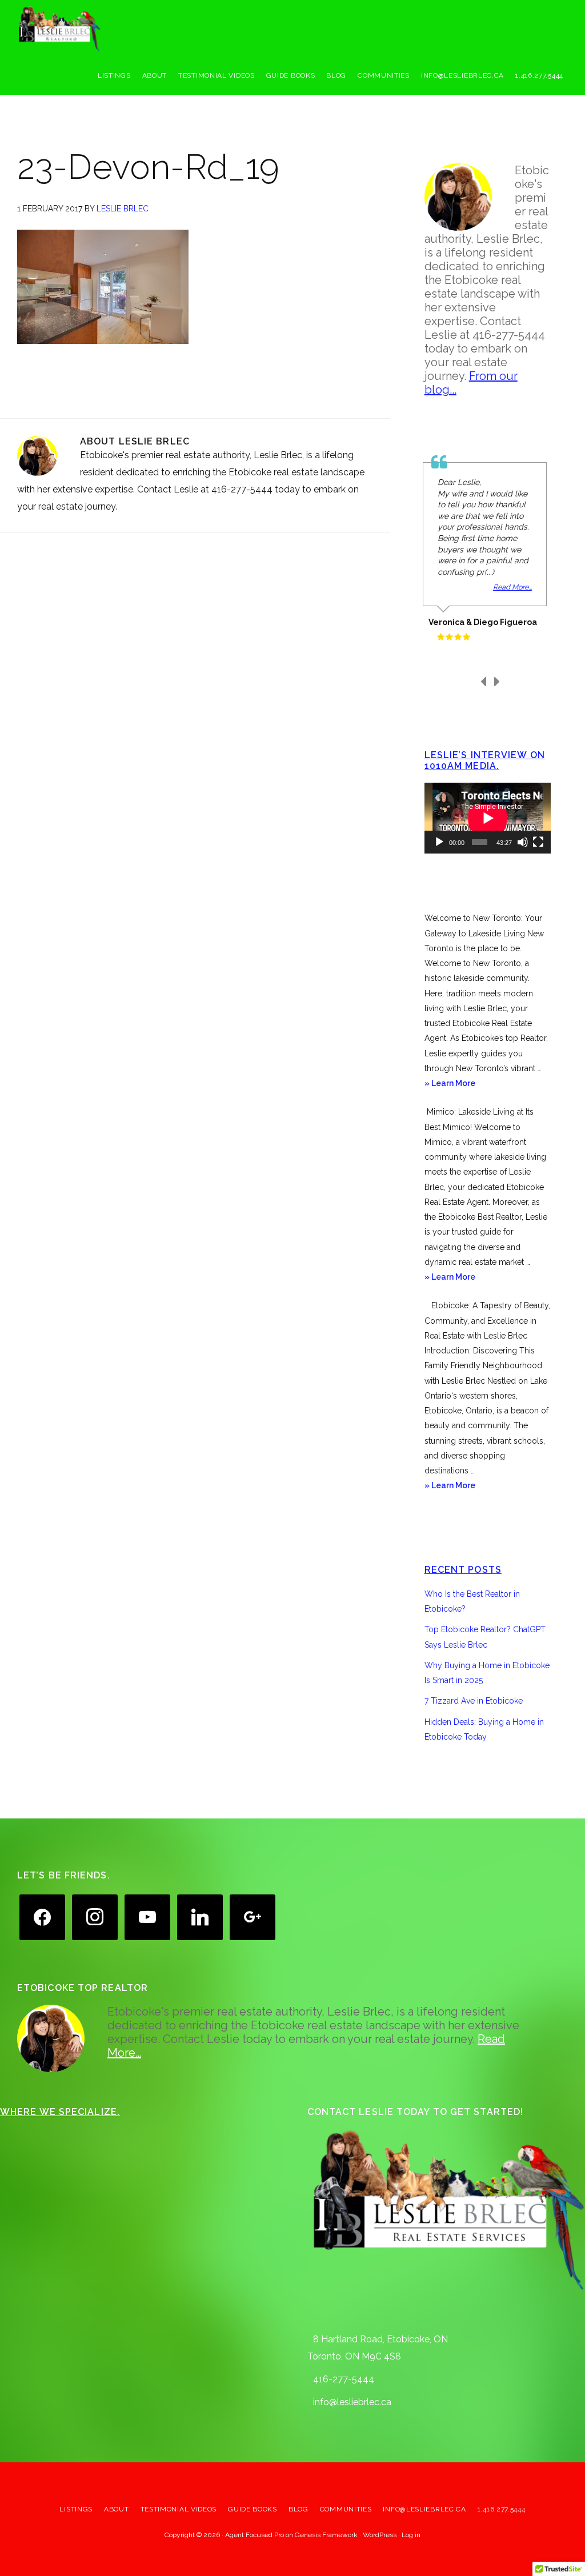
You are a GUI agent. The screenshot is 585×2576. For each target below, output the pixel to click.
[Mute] (523, 842)
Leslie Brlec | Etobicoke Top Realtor (103, 29)
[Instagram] (95, 1916)
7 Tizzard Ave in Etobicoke (474, 1701)
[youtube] (147, 1916)
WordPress (380, 2535)
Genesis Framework (326, 2535)
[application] (488, 818)
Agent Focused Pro (255, 2535)
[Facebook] (42, 1916)
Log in (411, 2535)
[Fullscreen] (538, 842)
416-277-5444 (344, 2379)
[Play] (439, 842)
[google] (253, 1916)
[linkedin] (200, 1916)
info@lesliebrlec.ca (352, 2402)
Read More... (512, 587)
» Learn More (465, 1084)
